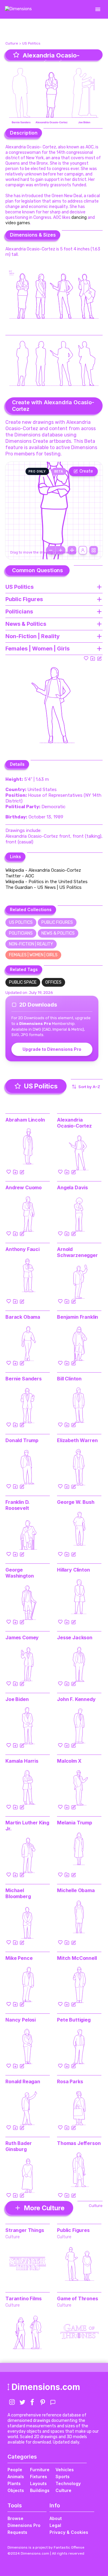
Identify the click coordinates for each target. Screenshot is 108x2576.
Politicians (21, 933)
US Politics (31, 43)
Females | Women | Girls (33, 955)
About (56, 2518)
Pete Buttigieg (74, 2020)
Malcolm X (69, 1761)
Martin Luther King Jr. (27, 1826)
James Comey (22, 1637)
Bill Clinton (69, 1379)
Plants (14, 2483)
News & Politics (58, 933)
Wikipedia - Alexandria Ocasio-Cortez (43, 870)
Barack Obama (23, 1317)
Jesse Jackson (75, 1637)
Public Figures (57, 922)
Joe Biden (17, 1699)
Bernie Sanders (24, 1379)
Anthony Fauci (22, 1249)
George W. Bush (76, 1502)
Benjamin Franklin (78, 1317)
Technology (68, 2483)
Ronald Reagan (23, 2081)
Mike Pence (19, 1958)
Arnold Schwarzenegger (77, 1252)
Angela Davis (72, 1187)
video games (18, 223)
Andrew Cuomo (24, 1187)
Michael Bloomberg (18, 1893)
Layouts (38, 2483)
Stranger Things (25, 2230)
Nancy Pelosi (21, 2020)
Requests (17, 2532)
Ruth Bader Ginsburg (18, 2146)
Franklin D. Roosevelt (18, 1505)
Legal (55, 2525)
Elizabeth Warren (77, 1440)
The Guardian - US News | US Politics (43, 887)
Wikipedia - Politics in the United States (46, 882)
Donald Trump (22, 1440)
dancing (79, 217)
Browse (15, 2518)
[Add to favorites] (86, 658)
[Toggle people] (83, 550)
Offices (53, 982)
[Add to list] (93, 658)
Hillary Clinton (73, 1570)
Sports (63, 2477)
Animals (16, 2477)
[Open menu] (98, 9)
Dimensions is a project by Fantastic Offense (46, 2547)
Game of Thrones (78, 2298)
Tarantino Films (24, 2298)
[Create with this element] (99, 658)
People (15, 2470)
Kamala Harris (22, 1761)
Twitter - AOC (20, 876)
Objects (16, 2490)
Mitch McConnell (77, 1958)
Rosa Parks (70, 2081)
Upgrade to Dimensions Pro (52, 1049)
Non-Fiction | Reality (31, 944)
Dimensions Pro (24, 2525)
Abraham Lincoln (25, 1120)
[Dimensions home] (18, 9)
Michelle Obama (76, 1890)
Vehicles (65, 2470)
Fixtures (39, 2477)
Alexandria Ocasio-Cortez (74, 1123)
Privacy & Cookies (69, 2532)
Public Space (23, 982)
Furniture (40, 2470)
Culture (12, 43)
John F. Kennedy (76, 1699)
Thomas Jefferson (79, 2143)
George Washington (19, 1573)
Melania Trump (75, 1823)
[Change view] (94, 550)
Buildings (40, 2490)
